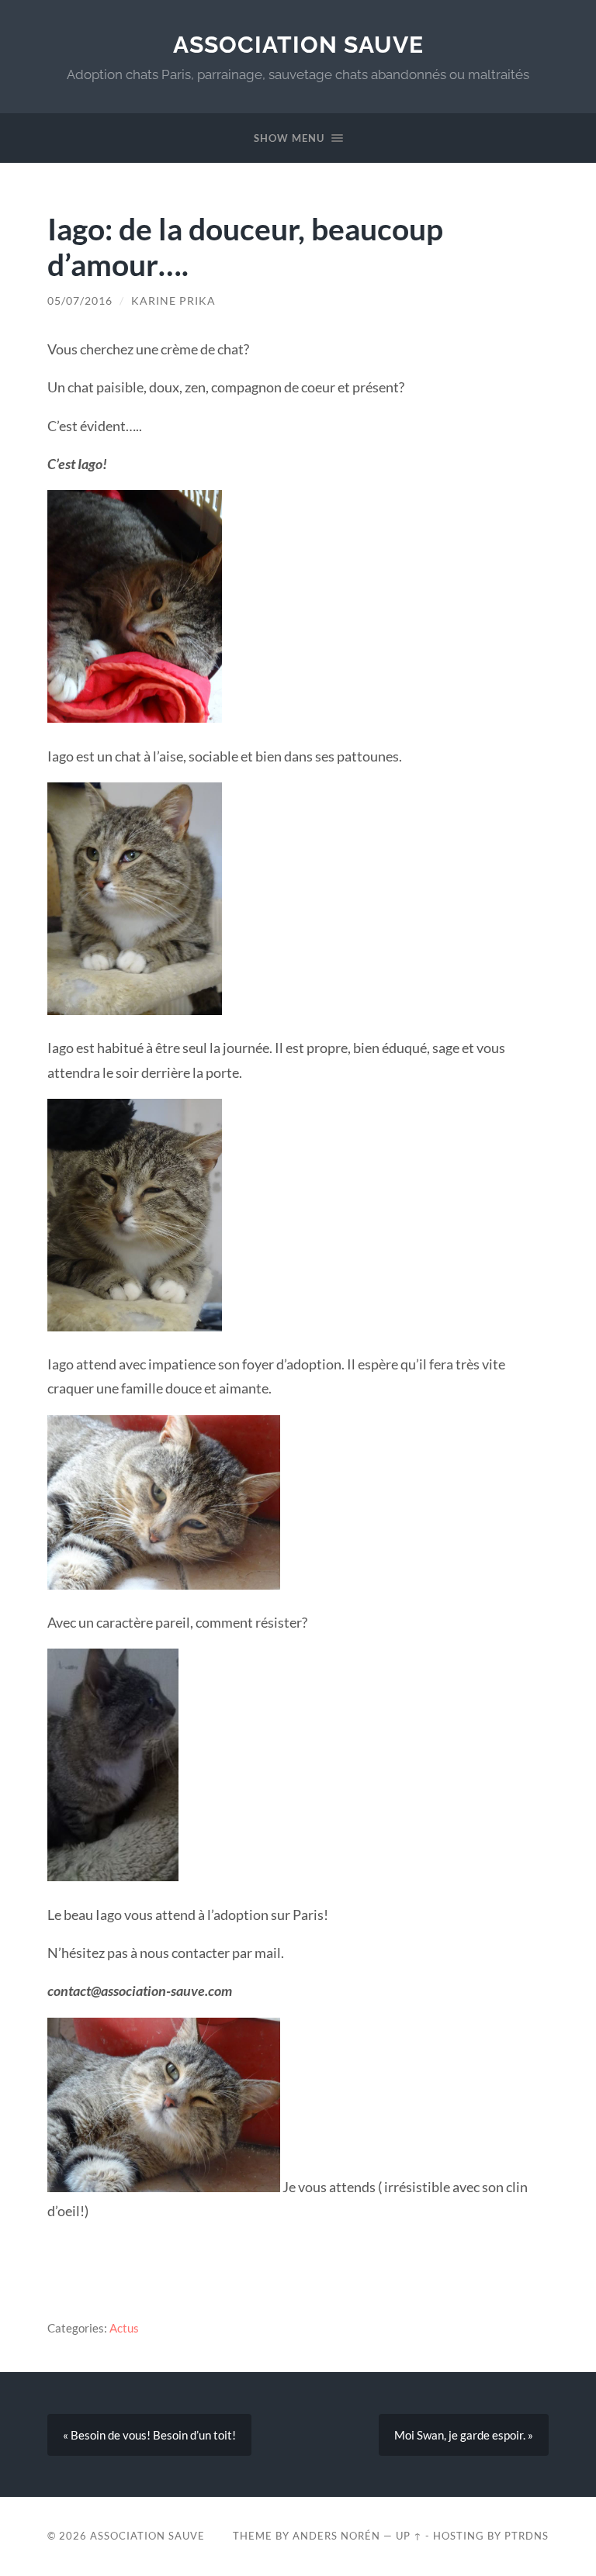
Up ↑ (409, 2536)
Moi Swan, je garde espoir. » (464, 2435)
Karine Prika (173, 301)
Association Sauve (298, 45)
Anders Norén (336, 2536)
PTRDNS (527, 2536)
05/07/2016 (80, 301)
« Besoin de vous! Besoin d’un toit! (149, 2435)
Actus (124, 2328)
